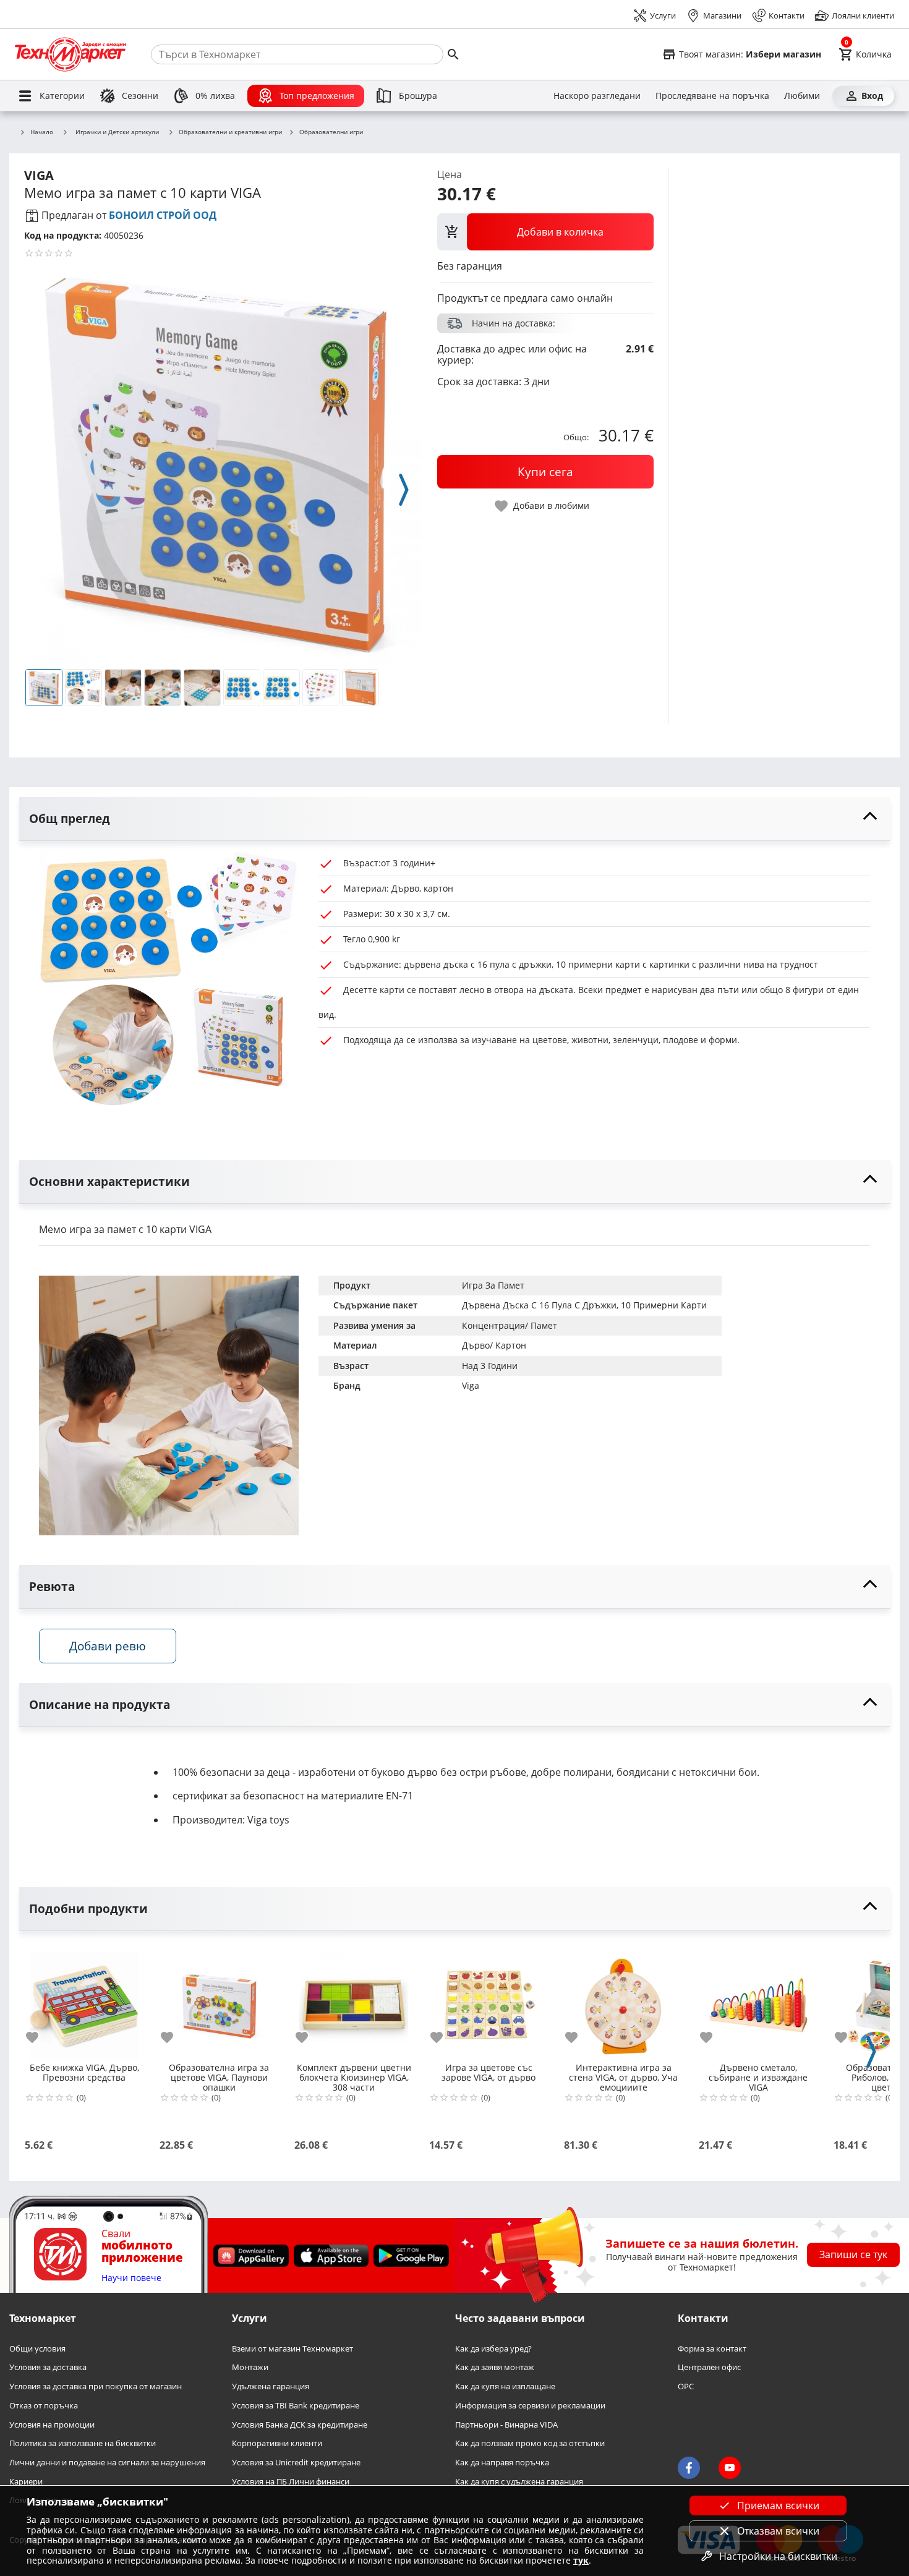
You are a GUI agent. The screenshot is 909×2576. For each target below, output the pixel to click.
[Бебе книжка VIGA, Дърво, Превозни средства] (84, 2001)
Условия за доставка (48, 2368)
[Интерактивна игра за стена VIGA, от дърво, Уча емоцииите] (623, 2001)
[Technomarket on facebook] (689, 2468)
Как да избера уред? (493, 2349)
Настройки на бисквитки (778, 2556)
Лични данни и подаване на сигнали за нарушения (107, 2463)
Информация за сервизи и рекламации (530, 2406)
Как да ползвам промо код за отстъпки (530, 2444)
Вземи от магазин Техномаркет (292, 2349)
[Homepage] (70, 54)
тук (581, 2560)
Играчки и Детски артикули (117, 132)
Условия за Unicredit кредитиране (296, 2463)
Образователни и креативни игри (230, 132)
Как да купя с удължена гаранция (519, 2482)
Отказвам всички (778, 2531)
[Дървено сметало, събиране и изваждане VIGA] (758, 2001)
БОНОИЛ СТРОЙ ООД (163, 215)
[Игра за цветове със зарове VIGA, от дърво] (489, 2001)
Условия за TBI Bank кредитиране (296, 2406)
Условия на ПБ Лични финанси (291, 2482)
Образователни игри (331, 132)
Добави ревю (108, 1646)
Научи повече (131, 2278)
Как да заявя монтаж (495, 2368)
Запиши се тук (853, 2255)
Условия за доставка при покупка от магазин (96, 2387)
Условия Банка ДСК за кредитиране (300, 2425)
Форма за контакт (712, 2349)
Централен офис (709, 2368)
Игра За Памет (493, 1285)
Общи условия (37, 2349)
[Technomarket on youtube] (730, 2468)
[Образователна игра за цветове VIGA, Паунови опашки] (219, 2001)
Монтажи (250, 2368)
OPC (686, 2387)
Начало (42, 132)
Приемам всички (778, 2506)
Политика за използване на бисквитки (83, 2444)
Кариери (26, 2482)
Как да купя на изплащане (505, 2387)
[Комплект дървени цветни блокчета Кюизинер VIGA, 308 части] (354, 2001)
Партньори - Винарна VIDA (506, 2425)
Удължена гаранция (271, 2387)
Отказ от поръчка (44, 2406)
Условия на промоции (52, 2425)
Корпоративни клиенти (277, 2444)
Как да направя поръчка (502, 2463)
